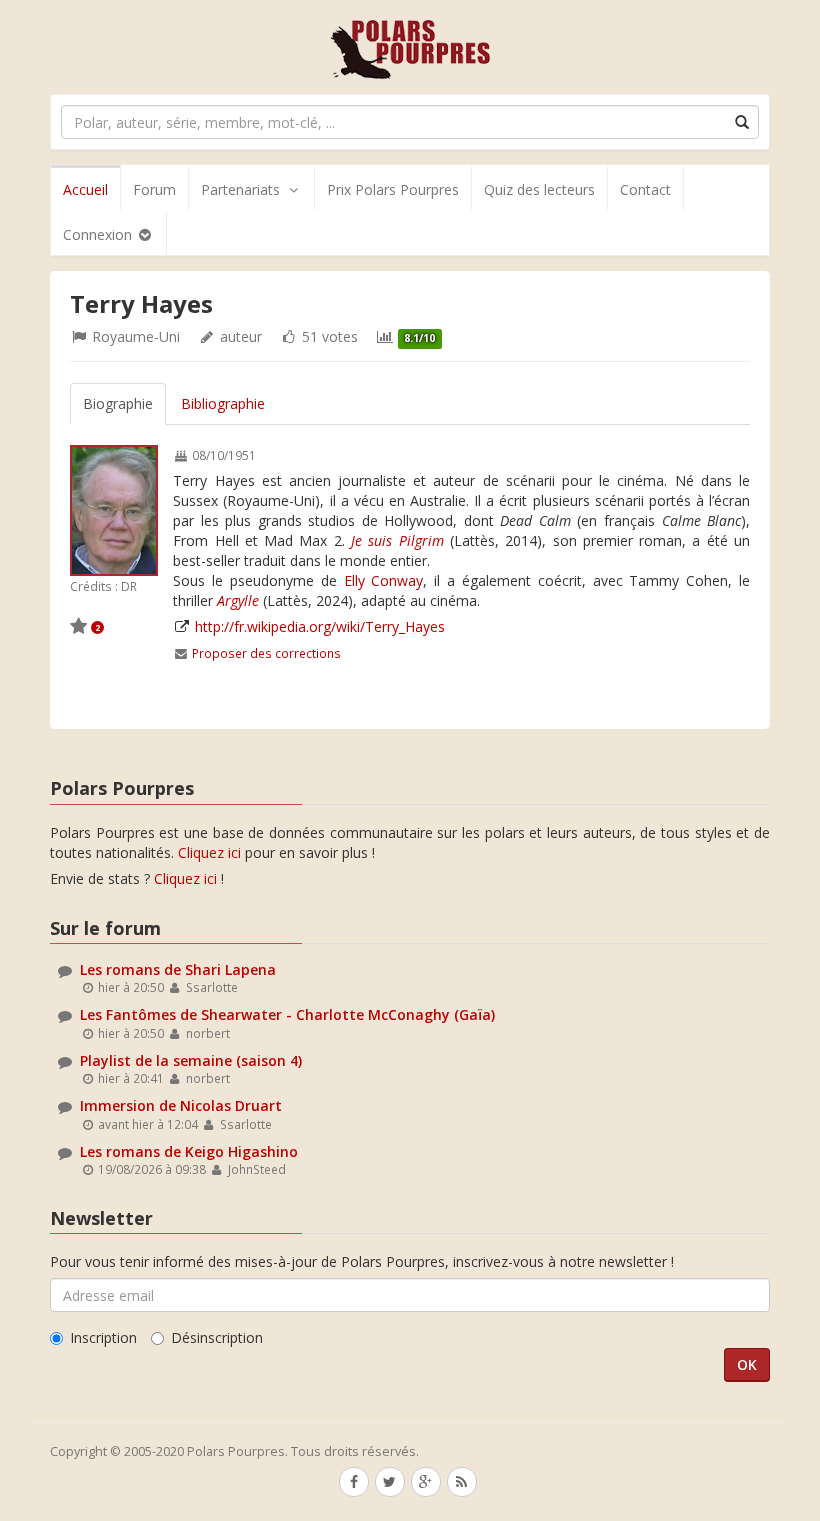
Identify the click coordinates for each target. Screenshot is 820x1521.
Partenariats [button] (240, 189)
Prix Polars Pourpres (393, 189)
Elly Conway (384, 580)
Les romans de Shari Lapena (178, 969)
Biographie (118, 403)
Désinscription (217, 1337)
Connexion (99, 234)
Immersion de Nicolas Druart (181, 1105)
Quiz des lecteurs (539, 189)
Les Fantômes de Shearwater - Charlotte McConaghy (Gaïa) (287, 1014)
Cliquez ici (209, 852)
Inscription (103, 1337)
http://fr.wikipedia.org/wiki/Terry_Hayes (320, 626)
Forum (154, 189)
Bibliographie (223, 403)
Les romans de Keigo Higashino (189, 1151)
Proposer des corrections (266, 653)
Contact (645, 189)
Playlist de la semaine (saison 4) (191, 1060)
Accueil (85, 189)
